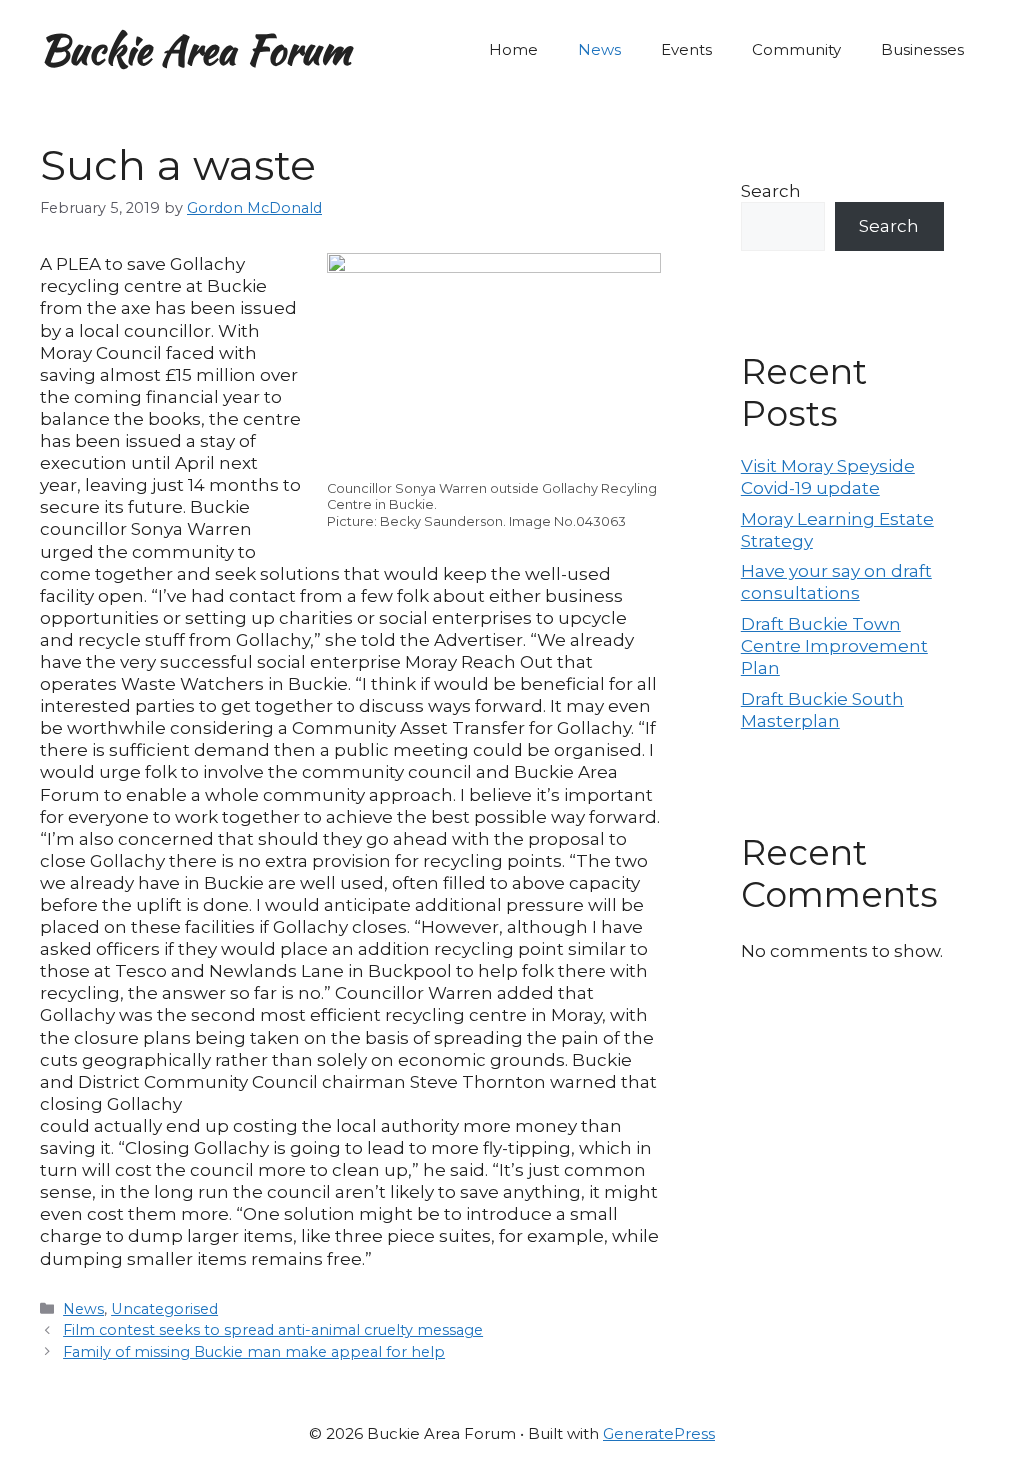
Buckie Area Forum (195, 50)
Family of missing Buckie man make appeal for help (254, 1352)
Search (771, 191)
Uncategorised (164, 1309)
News (599, 49)
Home (513, 49)
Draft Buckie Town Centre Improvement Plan (834, 646)
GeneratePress (659, 1433)
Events (686, 49)
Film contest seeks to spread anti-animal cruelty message (273, 1330)
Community (796, 49)
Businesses (922, 49)
